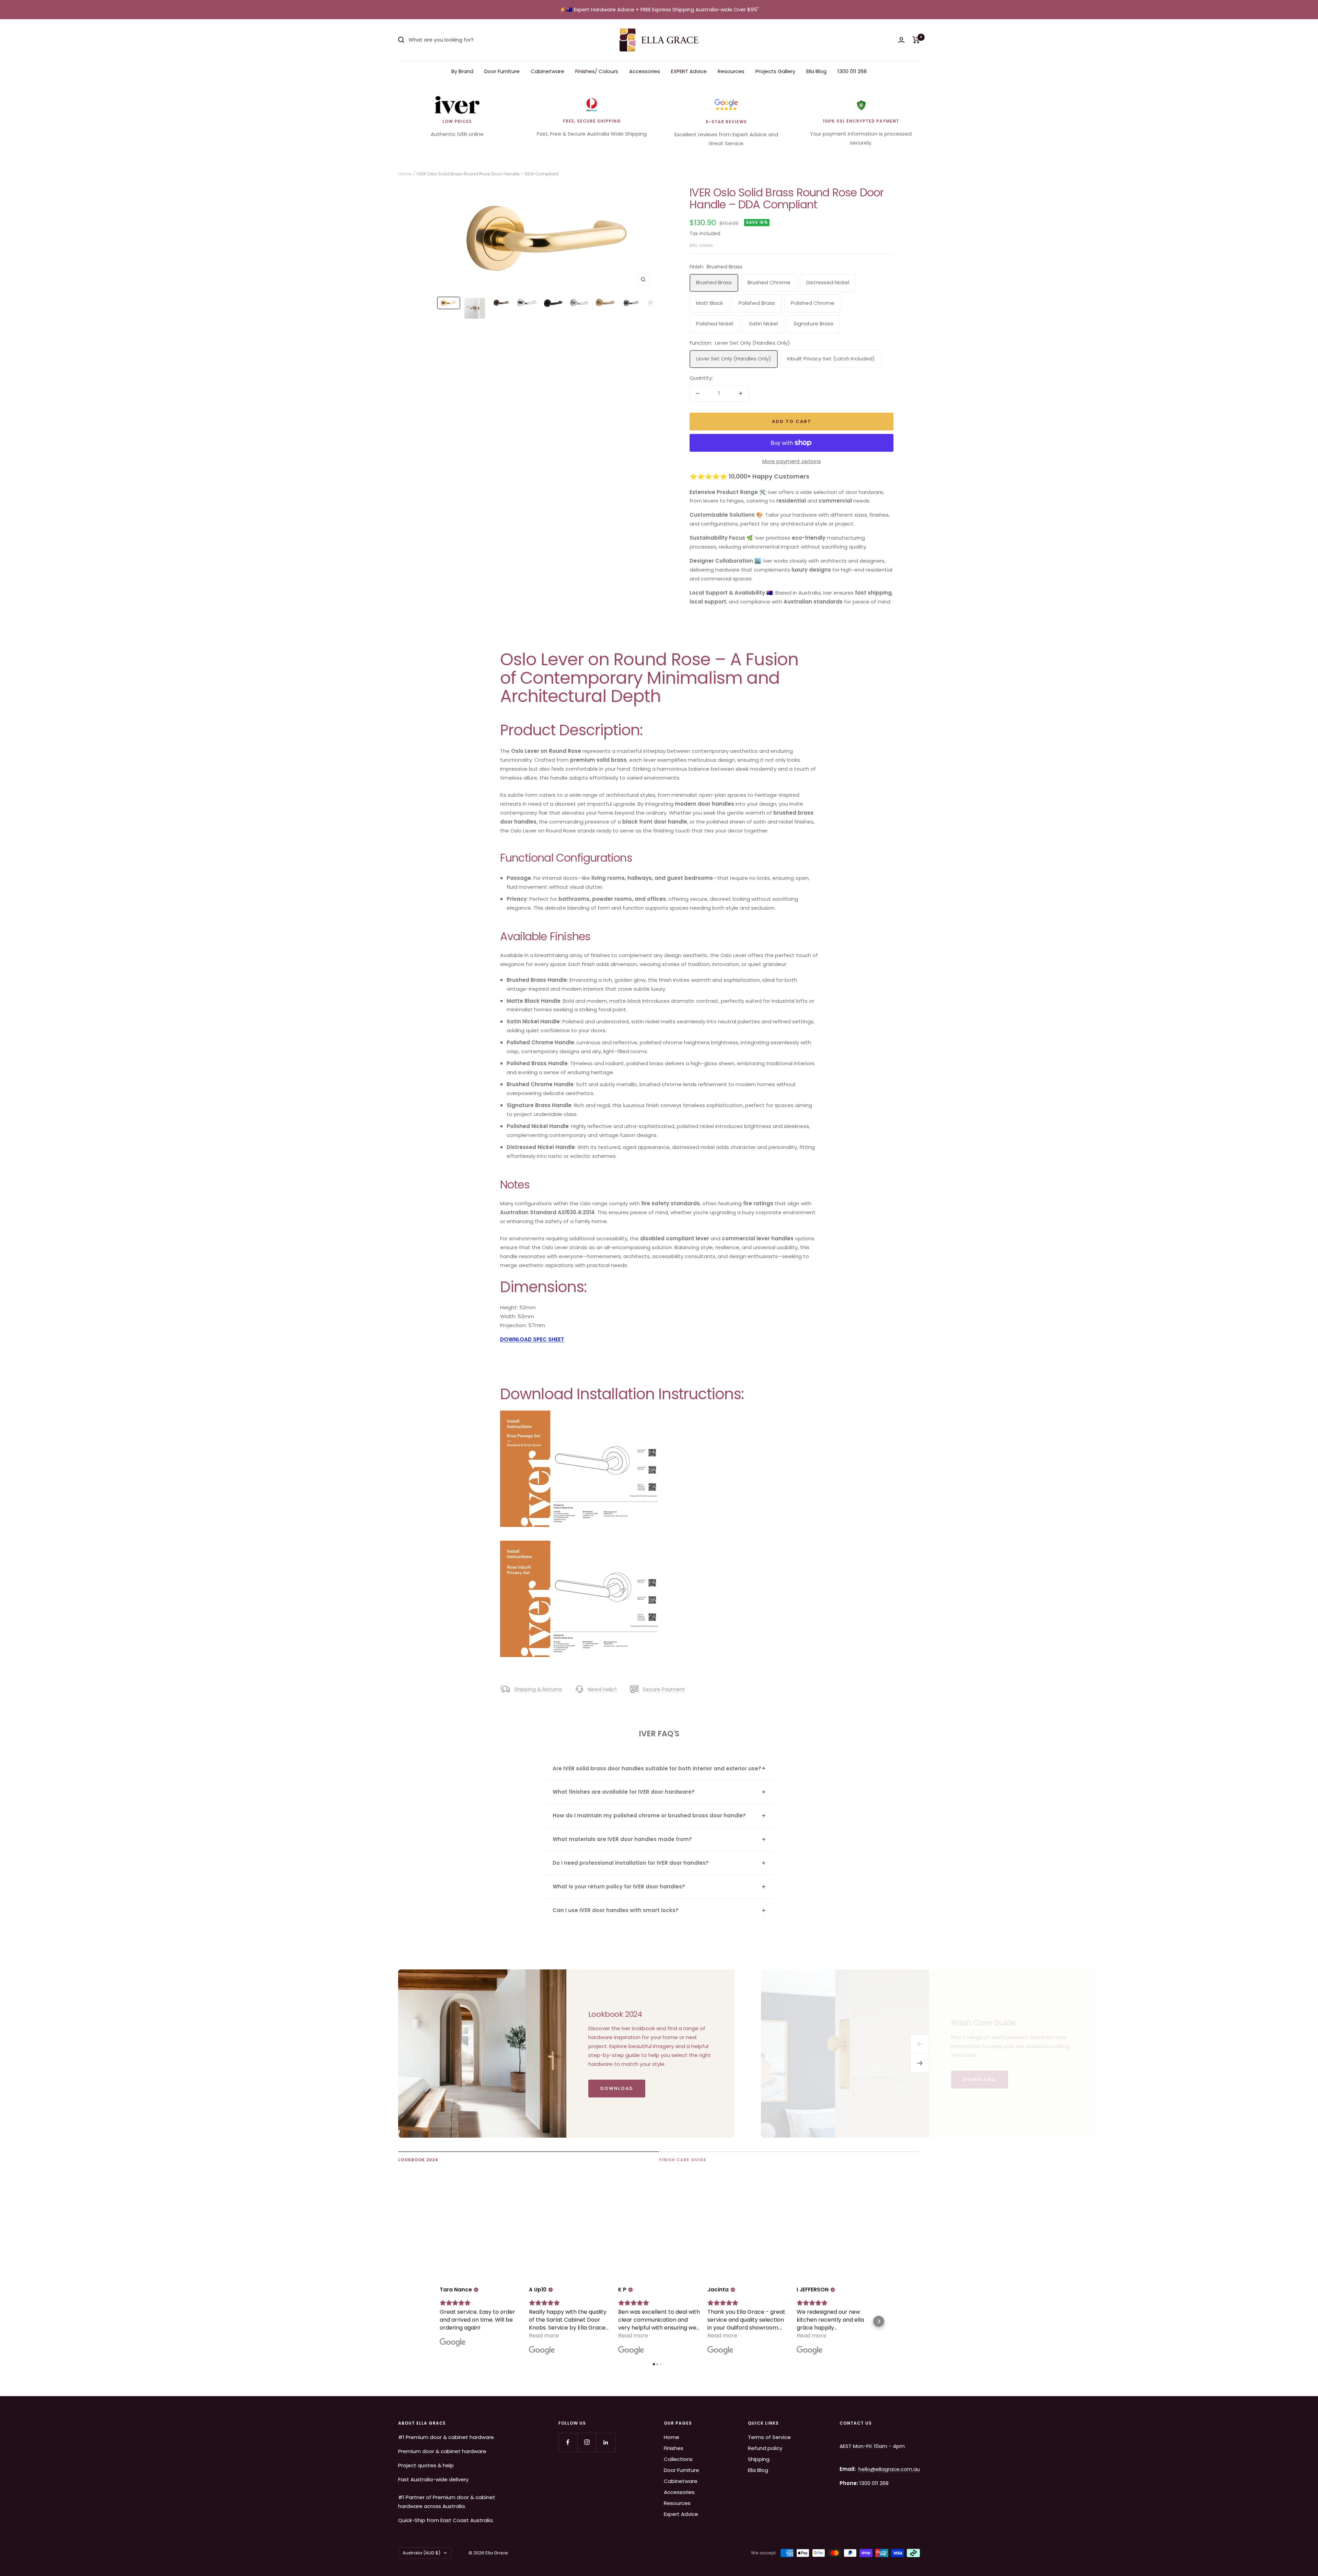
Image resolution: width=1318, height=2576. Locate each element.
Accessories (645, 71)
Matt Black (709, 303)
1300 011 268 (852, 71)
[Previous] (920, 2044)
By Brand (462, 71)
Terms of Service (769, 2437)
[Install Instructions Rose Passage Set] (582, 1415)
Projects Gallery (775, 71)
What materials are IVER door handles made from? (622, 1839)
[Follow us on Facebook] (568, 2442)
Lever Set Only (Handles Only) (734, 359)
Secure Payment (664, 1689)
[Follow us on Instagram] (587, 2442)
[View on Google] (453, 2343)
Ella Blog (816, 71)
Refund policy (765, 2448)
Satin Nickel (763, 324)
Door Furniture (502, 71)
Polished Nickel (715, 324)
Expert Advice (681, 2514)
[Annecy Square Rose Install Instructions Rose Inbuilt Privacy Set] (582, 1545)
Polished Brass (757, 303)
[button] (439, 2321)
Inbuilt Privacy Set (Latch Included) (831, 359)
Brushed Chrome (769, 282)
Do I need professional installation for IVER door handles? (631, 1863)
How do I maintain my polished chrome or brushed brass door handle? (649, 1815)
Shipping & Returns (538, 1689)
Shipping (759, 2459)
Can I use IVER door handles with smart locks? (616, 1910)
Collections (678, 2459)
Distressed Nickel (828, 282)
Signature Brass (813, 324)
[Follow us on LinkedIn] (606, 2442)
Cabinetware (547, 71)
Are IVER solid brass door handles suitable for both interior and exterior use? (657, 1768)
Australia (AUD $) (421, 2553)
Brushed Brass (714, 282)
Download (617, 2088)
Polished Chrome (813, 303)
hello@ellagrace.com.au (889, 2469)
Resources (731, 71)
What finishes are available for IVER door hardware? (624, 1792)
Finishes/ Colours (597, 71)
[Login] (901, 40)
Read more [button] (544, 2336)
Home (405, 174)
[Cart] (916, 40)
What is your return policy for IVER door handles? (619, 1887)
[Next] (920, 2063)
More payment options (792, 461)
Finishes (674, 2448)
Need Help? (602, 1689)
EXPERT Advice (689, 71)
